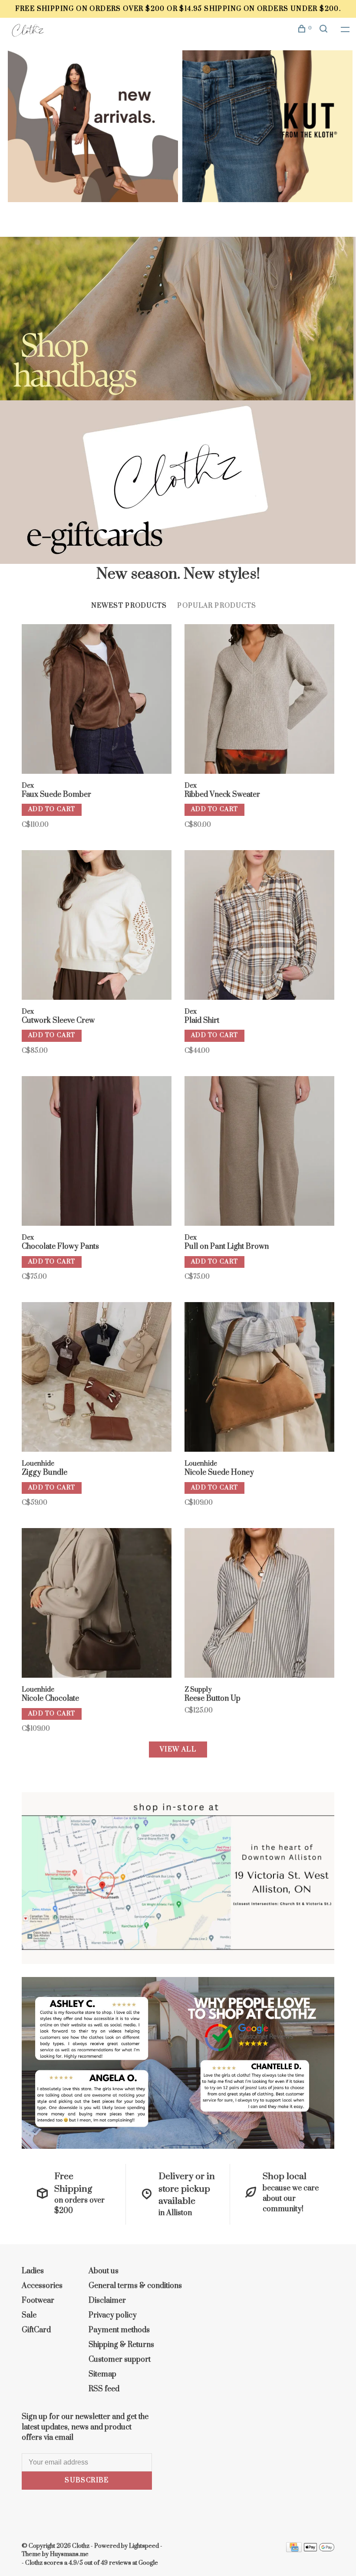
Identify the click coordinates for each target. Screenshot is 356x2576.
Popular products (217, 606)
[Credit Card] (294, 2550)
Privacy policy (113, 2315)
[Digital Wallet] (319, 2550)
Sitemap (102, 2374)
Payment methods (119, 2330)
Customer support (120, 2360)
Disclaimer (107, 2301)
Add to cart (52, 809)
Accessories (42, 2286)
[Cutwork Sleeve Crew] (97, 926)
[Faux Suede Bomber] (97, 700)
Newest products (129, 606)
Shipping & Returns (121, 2345)
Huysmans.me (69, 2554)
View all (178, 1750)
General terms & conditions (135, 2286)
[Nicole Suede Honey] (259, 1378)
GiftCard (36, 2330)
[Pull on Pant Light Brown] (259, 1152)
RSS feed (104, 2389)
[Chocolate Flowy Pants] (97, 1152)
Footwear (38, 2301)
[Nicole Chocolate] (97, 1604)
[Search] (325, 30)
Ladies (33, 2271)
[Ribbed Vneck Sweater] (259, 700)
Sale (29, 2315)
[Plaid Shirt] (259, 926)
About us (104, 2271)
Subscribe (87, 2480)
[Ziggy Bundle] (97, 1378)
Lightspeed (144, 2546)
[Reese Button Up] (259, 1604)
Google (148, 2563)
